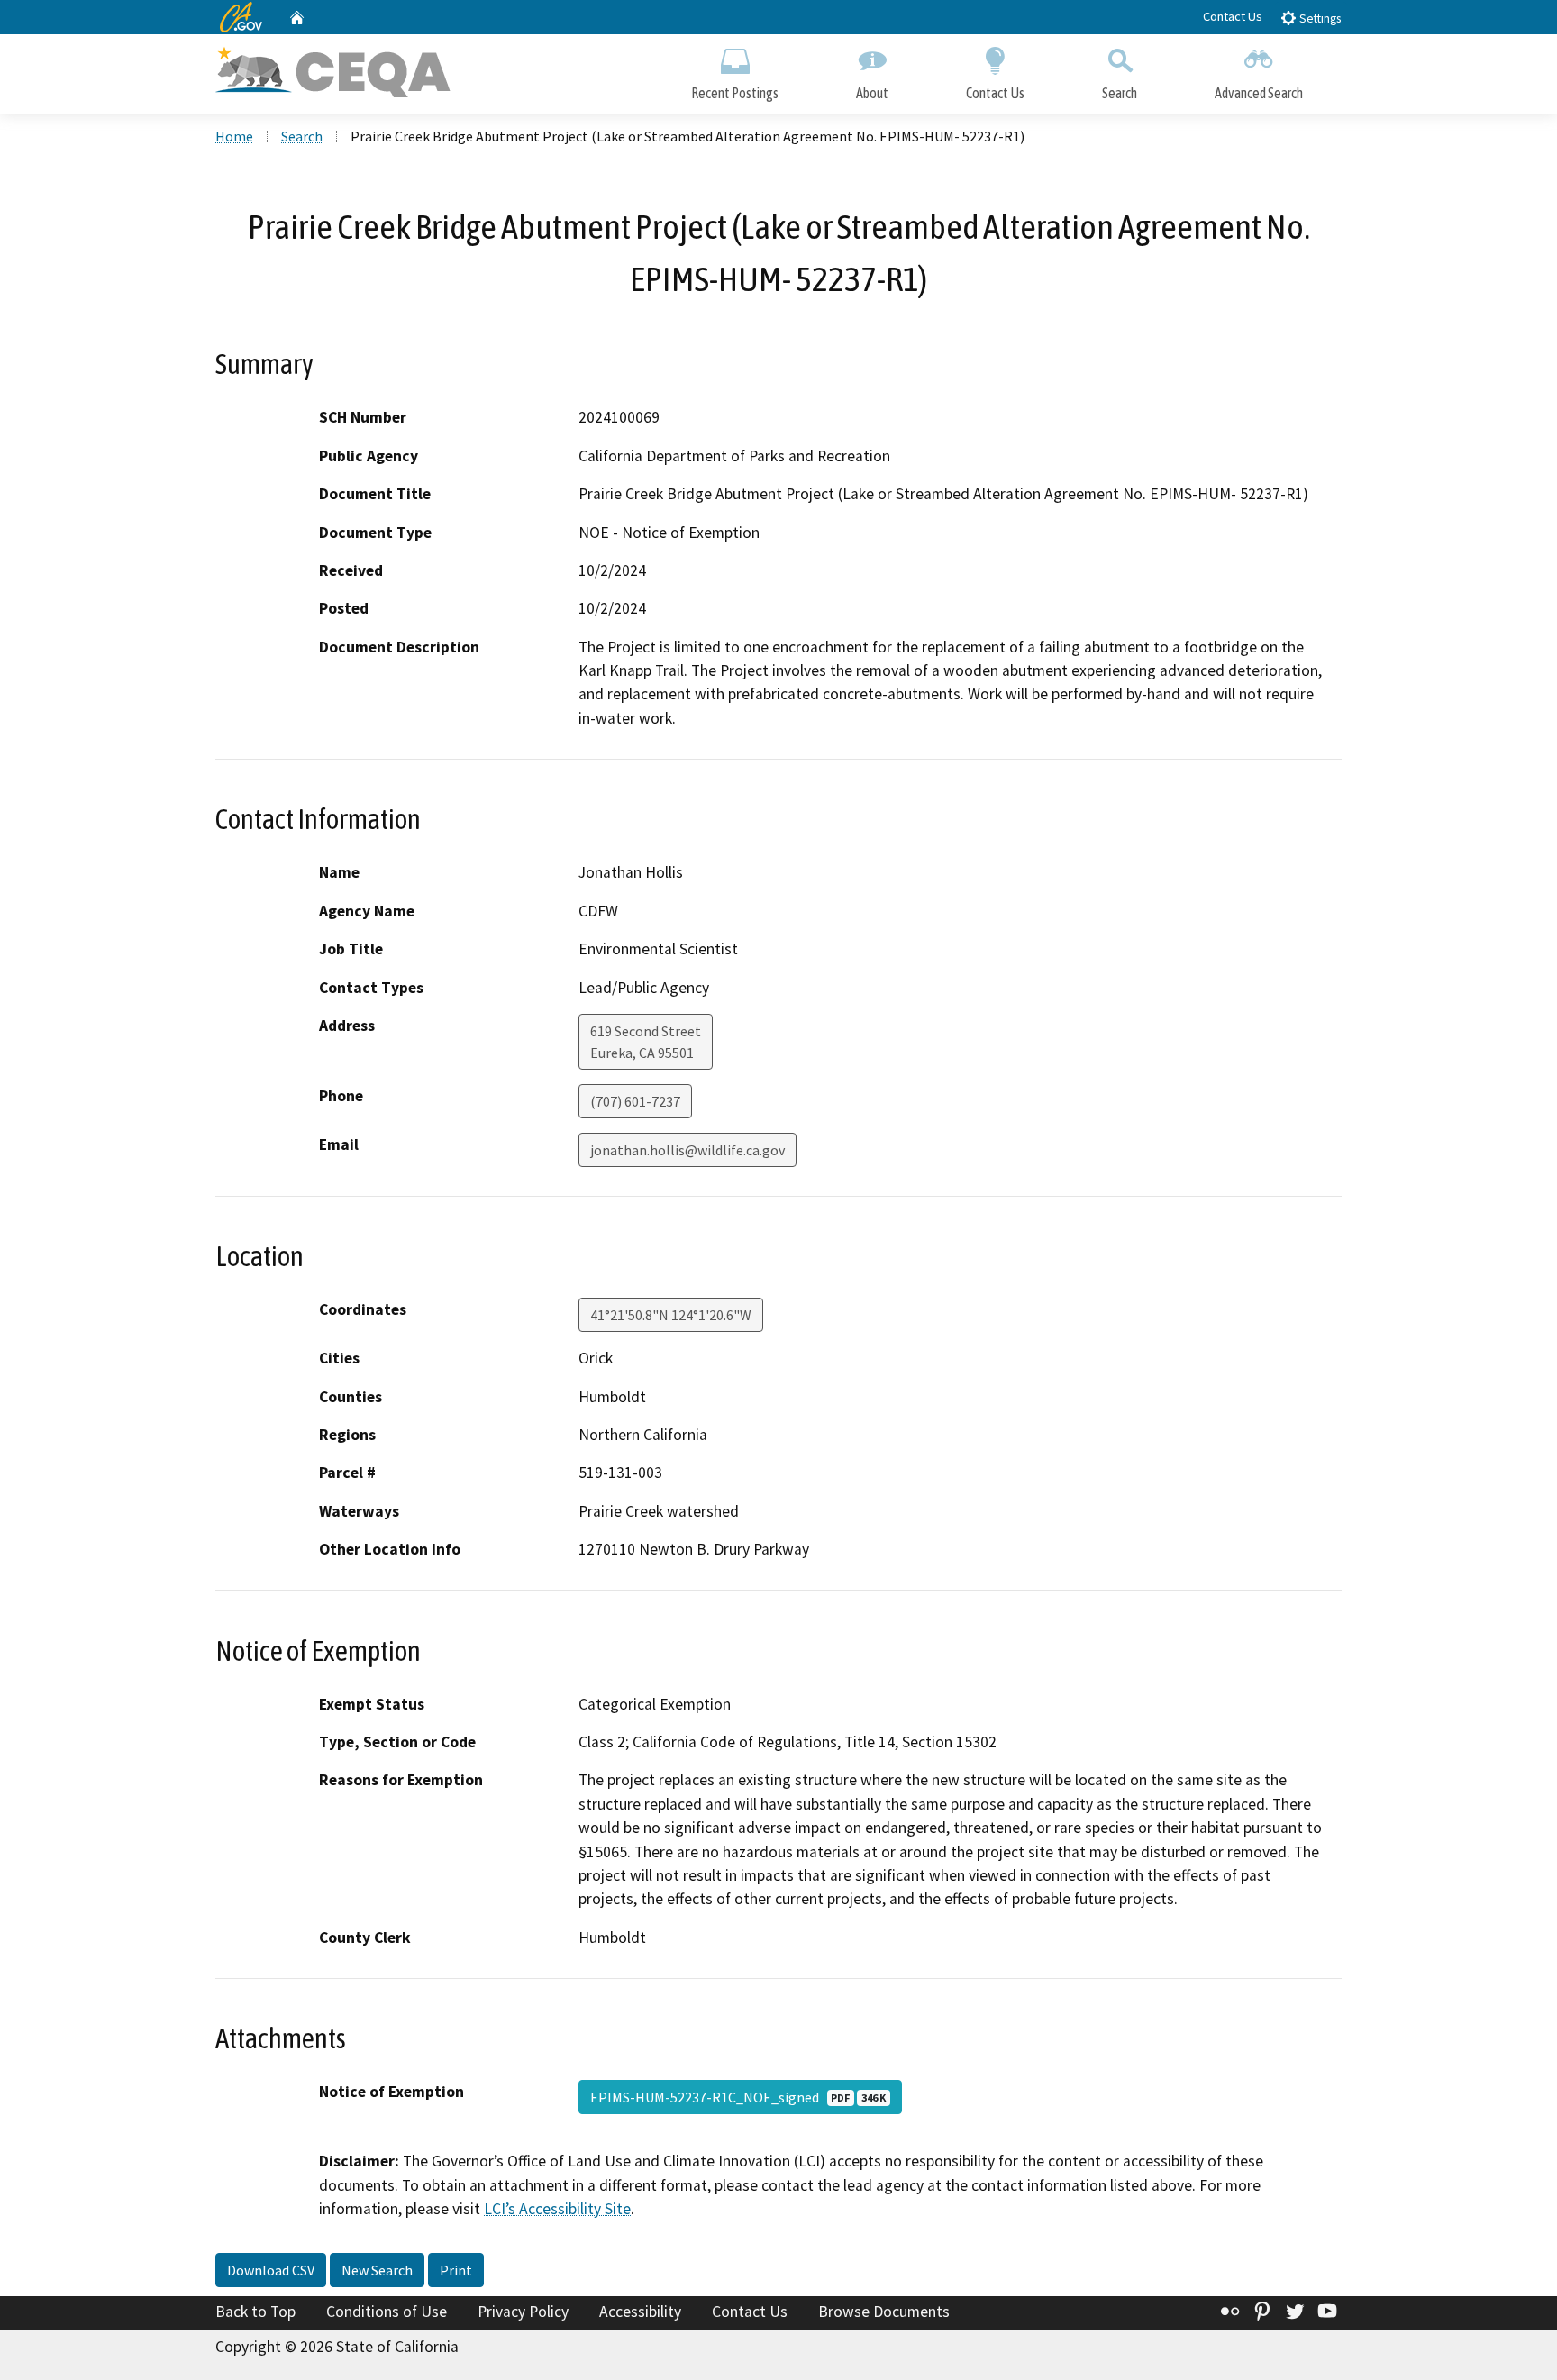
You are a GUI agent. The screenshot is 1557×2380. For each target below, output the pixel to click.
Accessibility (640, 2312)
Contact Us (1233, 16)
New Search (377, 2270)
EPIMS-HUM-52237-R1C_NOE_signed (738, 2097)
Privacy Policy (523, 2312)
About (872, 93)
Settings (1319, 18)
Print (456, 2270)
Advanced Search (1259, 93)
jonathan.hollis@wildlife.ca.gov (687, 1150)
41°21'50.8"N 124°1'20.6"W (671, 1315)
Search (1120, 93)
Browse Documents (884, 2312)
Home (234, 136)
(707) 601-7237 (635, 1101)
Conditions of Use (387, 2312)
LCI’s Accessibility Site (557, 2209)
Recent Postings (735, 93)
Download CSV (271, 2270)
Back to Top (255, 2312)
